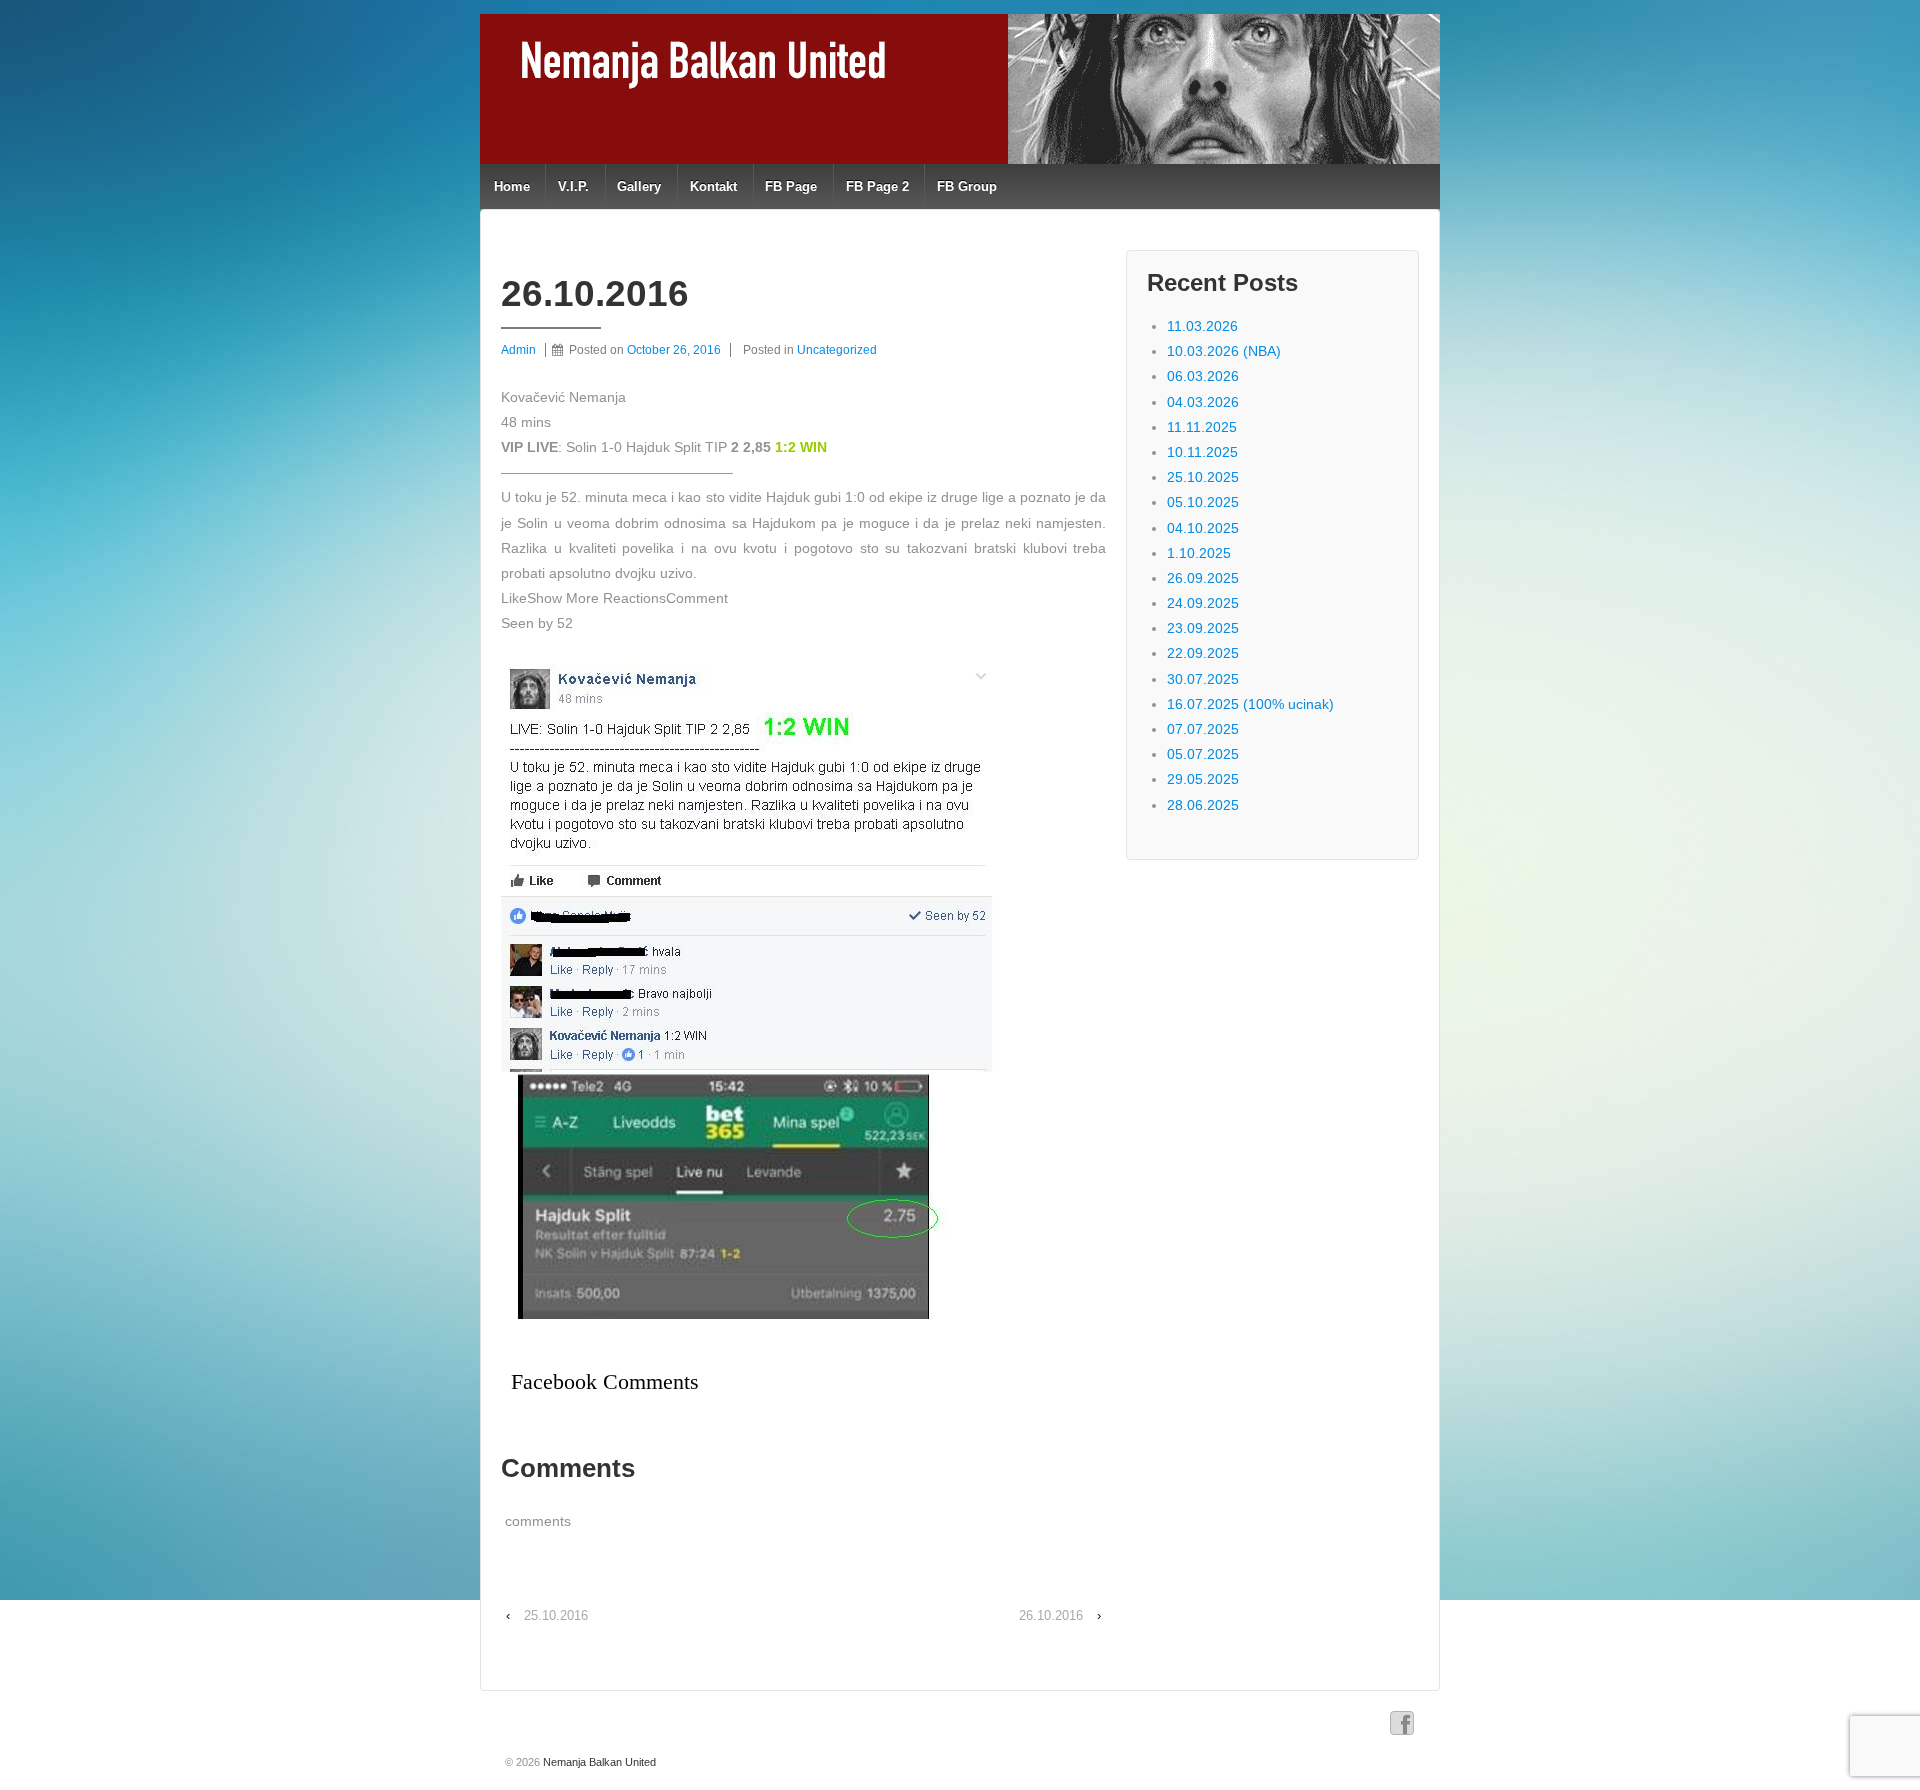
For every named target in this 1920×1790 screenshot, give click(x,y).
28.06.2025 (1203, 805)
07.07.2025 (1203, 729)
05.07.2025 (1203, 754)
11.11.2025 (1202, 427)
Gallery (639, 186)
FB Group (967, 186)
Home (512, 186)
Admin (518, 350)
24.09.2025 (1203, 603)
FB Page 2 (877, 186)
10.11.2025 (1202, 452)
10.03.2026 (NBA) (1224, 351)
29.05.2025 (1203, 779)
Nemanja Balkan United (598, 1762)
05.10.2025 (1203, 502)
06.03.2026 (1203, 376)
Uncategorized (837, 350)
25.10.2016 (556, 1615)
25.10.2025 (1203, 477)
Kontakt (713, 186)
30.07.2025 (1203, 679)
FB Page (791, 186)
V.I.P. (573, 186)
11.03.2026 (1202, 326)
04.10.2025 (1203, 528)
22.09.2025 (1203, 653)
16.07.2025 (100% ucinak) (1250, 704)
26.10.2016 (1051, 1615)
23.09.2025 (1203, 628)
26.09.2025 (1203, 578)
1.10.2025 (1199, 553)
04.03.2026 (1203, 402)
